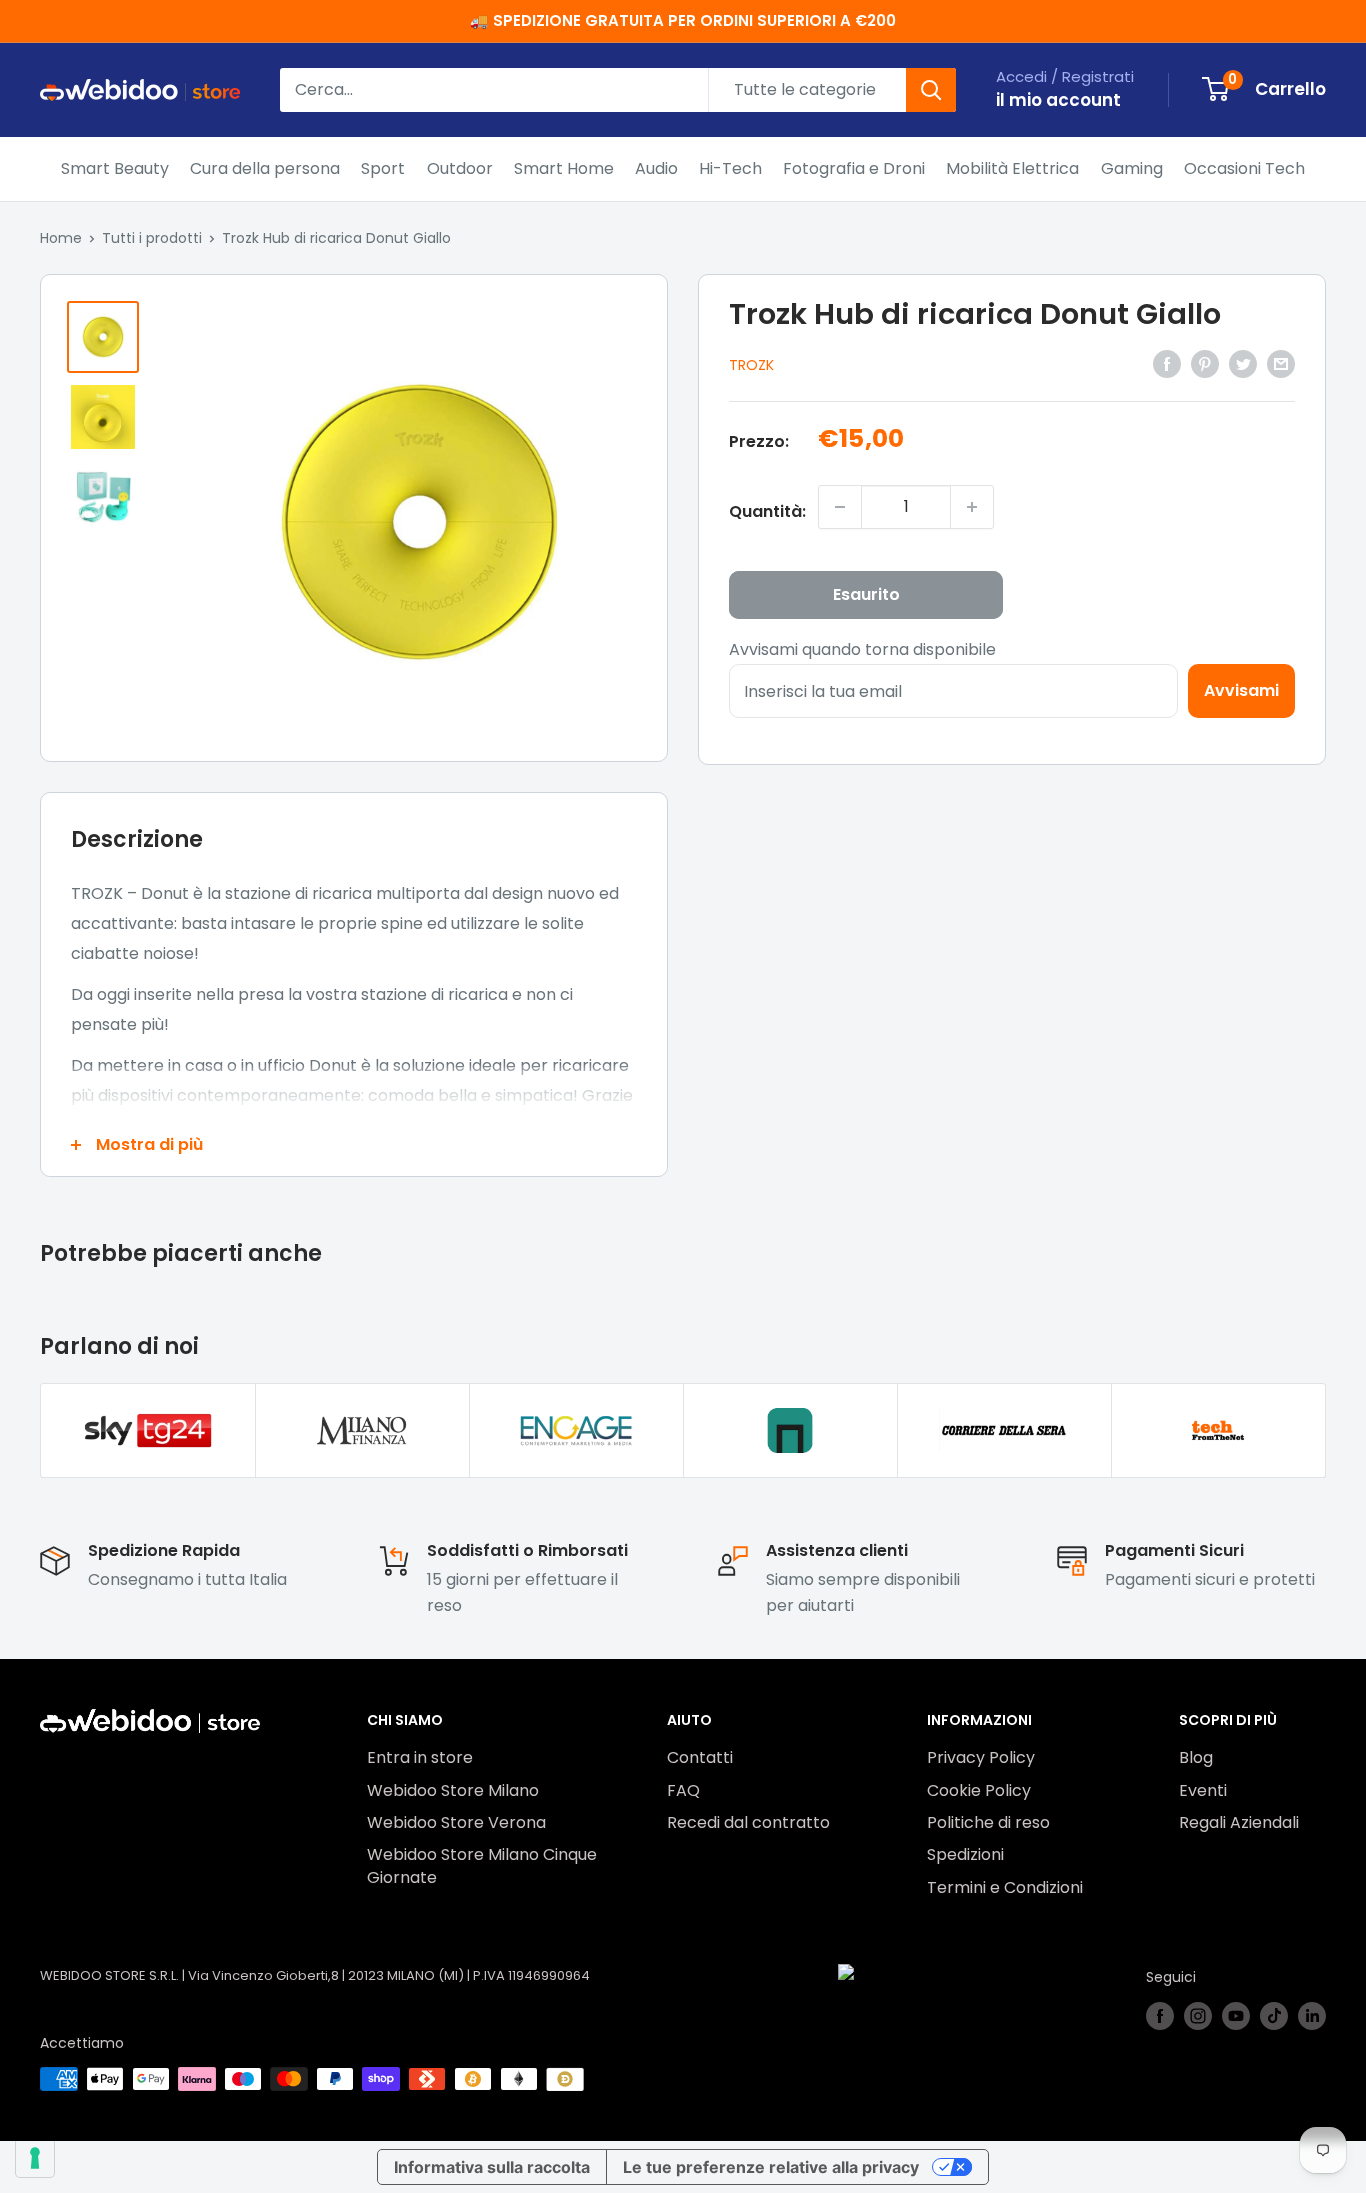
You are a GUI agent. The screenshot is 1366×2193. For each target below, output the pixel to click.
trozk (751, 365)
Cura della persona (265, 168)
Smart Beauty (115, 168)
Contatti (700, 1757)
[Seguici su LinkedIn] (1312, 2016)
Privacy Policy (981, 1757)
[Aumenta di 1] (972, 507)
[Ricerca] (931, 90)
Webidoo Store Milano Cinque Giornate (482, 1865)
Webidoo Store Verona (456, 1822)
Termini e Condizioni (1005, 1887)
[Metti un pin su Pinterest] (1205, 364)
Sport (383, 168)
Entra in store (420, 1757)
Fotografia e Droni (854, 168)
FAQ (683, 1790)
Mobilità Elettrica (1012, 168)
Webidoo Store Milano (453, 1790)
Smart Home (564, 168)
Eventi (1203, 1790)
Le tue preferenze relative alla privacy (771, 2167)
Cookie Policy (979, 1790)
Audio (656, 168)
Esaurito (866, 594)
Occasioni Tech (1244, 168)
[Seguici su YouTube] (1236, 2016)
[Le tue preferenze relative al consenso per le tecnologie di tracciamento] (35, 2158)
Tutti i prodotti (152, 238)
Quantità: (767, 511)
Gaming (1132, 168)
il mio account (1058, 100)
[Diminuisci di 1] (840, 507)
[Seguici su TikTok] (1274, 2016)
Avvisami (1241, 690)
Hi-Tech (730, 168)
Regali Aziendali (1239, 1822)
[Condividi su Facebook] (1167, 364)
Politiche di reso (988, 1822)
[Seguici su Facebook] (1160, 2016)
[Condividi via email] (1281, 364)
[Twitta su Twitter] (1243, 364)
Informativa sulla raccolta (492, 2167)
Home (61, 238)
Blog (1196, 1757)
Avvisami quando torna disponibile (862, 649)
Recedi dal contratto (748, 1822)
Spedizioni (965, 1854)
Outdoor (460, 168)
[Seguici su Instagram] (1198, 2016)
